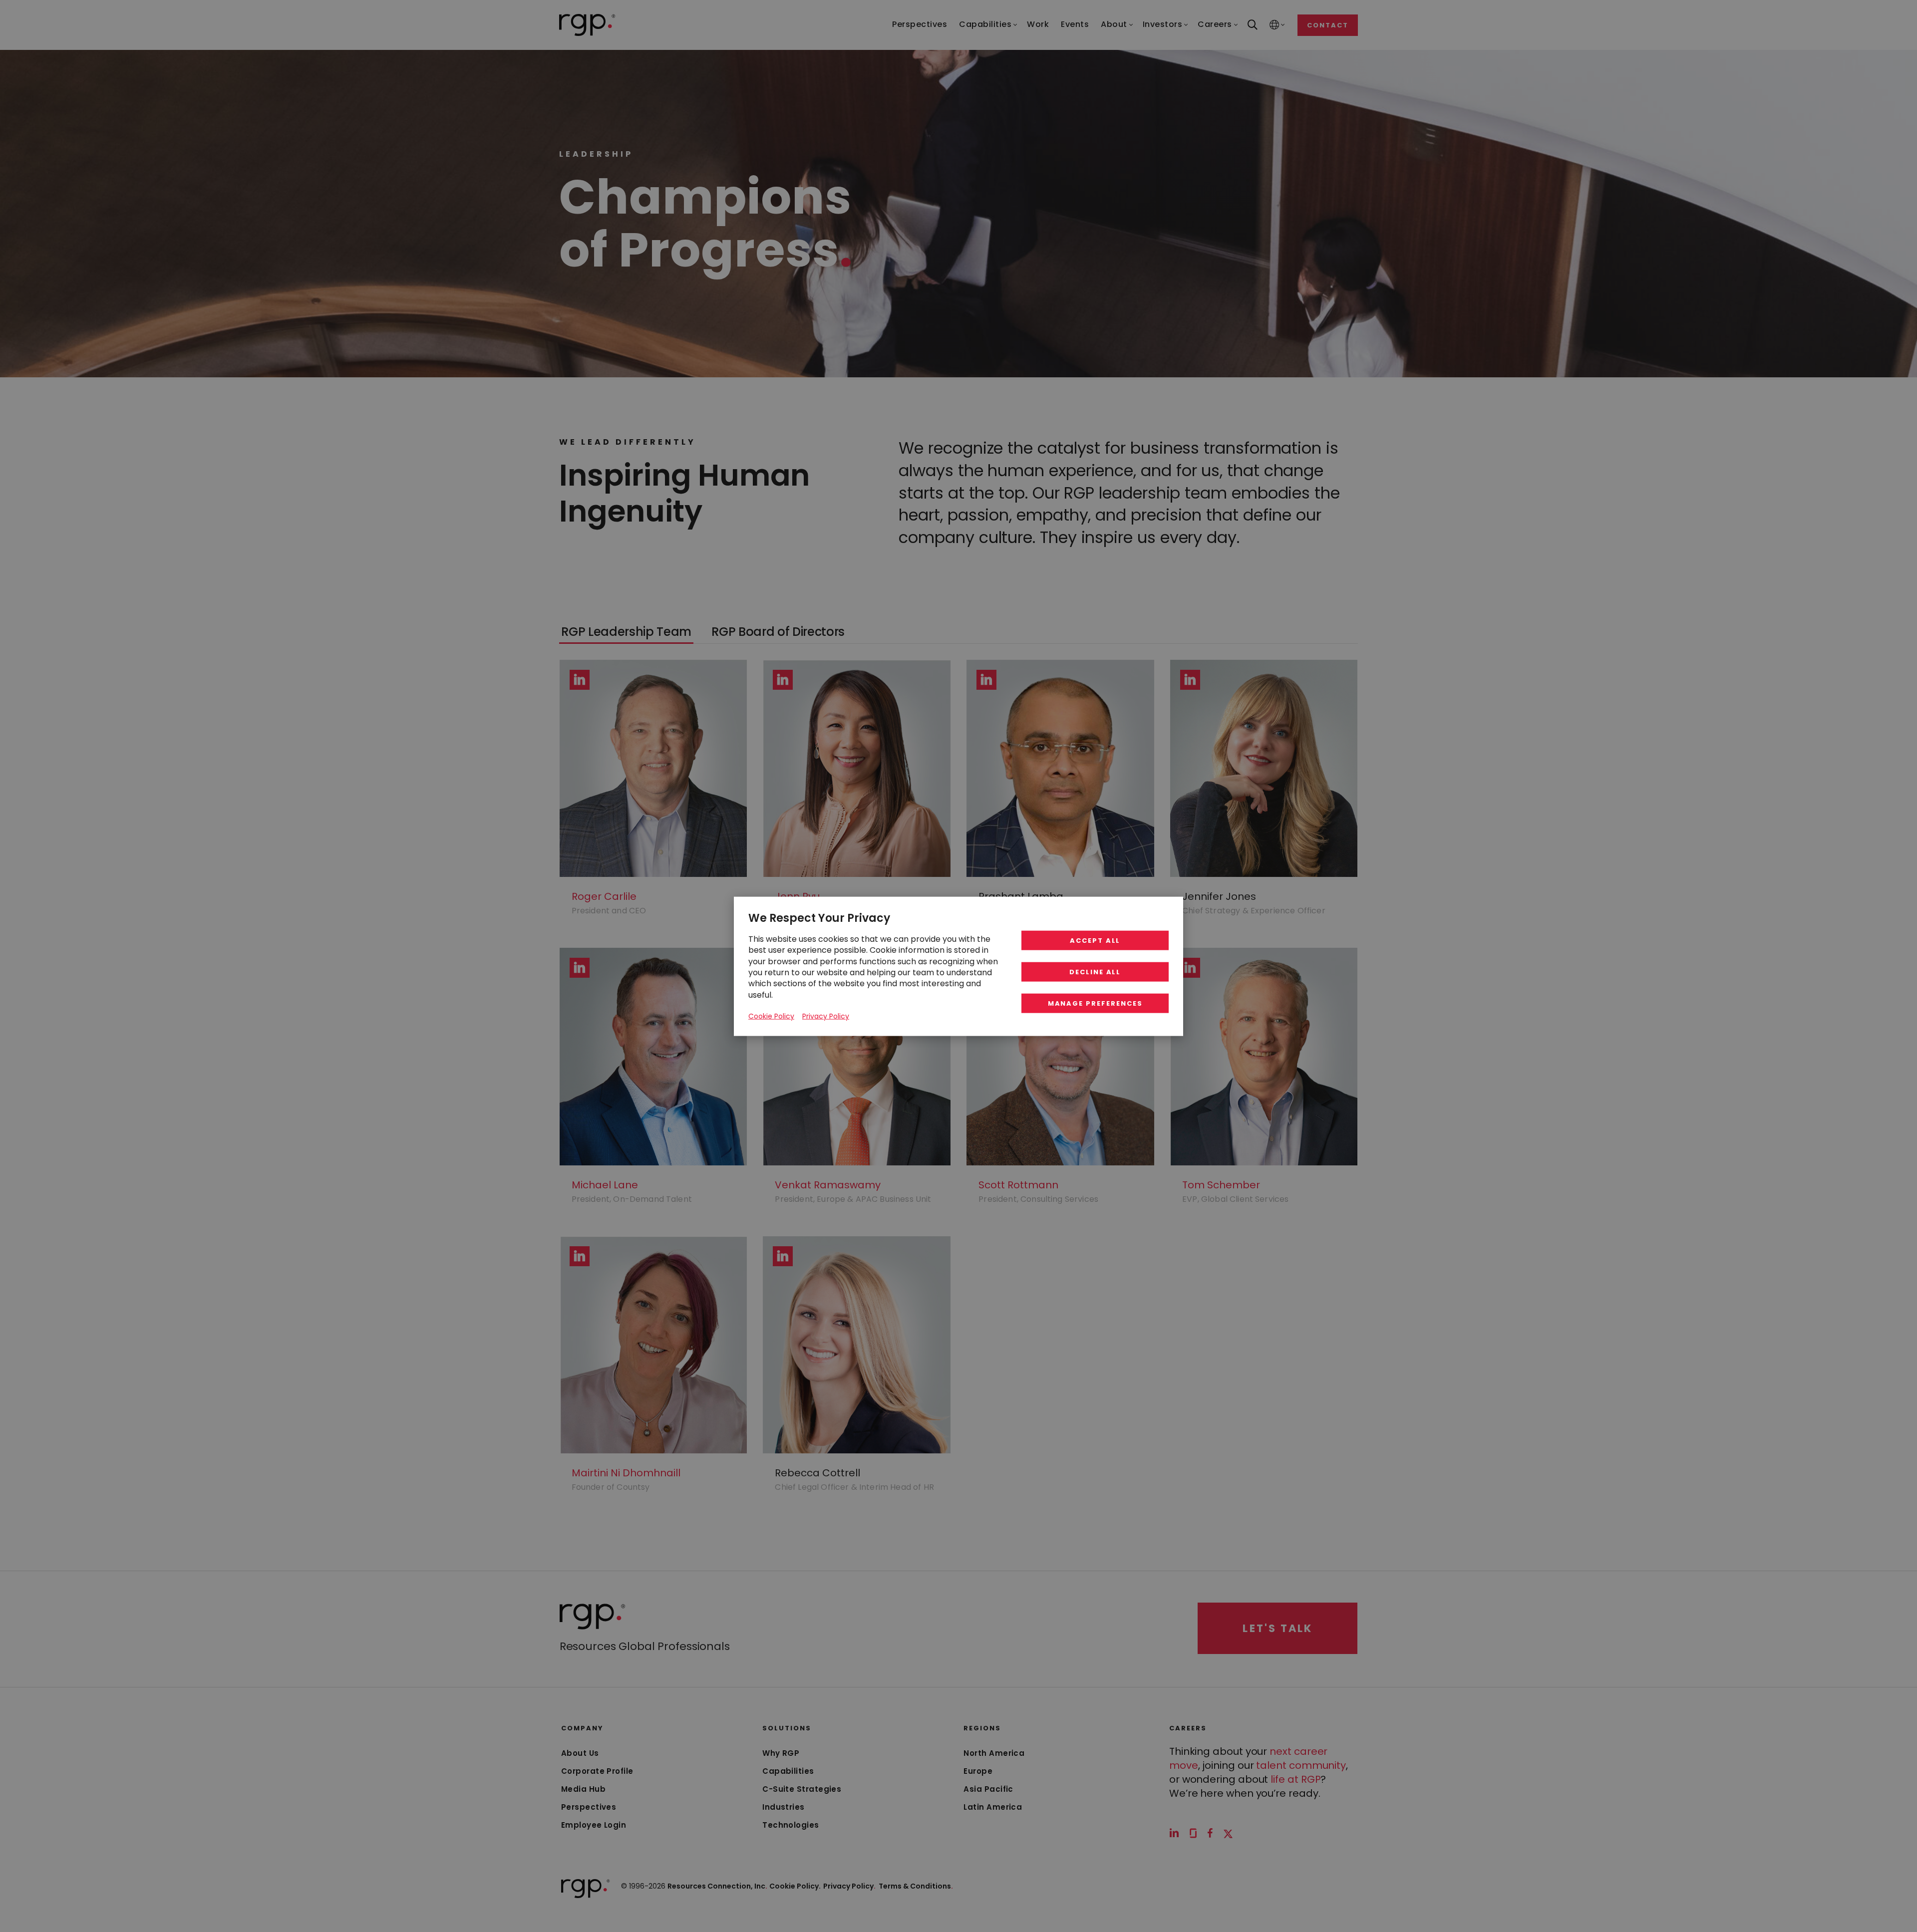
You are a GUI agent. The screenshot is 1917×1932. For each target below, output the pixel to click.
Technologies (791, 1825)
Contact (1328, 25)
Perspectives (589, 1807)
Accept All (1095, 940)
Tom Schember (1221, 1185)
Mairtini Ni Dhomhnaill (626, 1473)
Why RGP (781, 1753)
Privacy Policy (849, 1886)
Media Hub (583, 1789)
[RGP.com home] (587, 25)
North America (994, 1753)
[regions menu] (1275, 25)
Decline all (1095, 971)
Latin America (993, 1807)
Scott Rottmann (1018, 1185)
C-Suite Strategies (802, 1789)
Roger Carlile (604, 896)
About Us (580, 1753)
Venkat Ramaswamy (828, 1185)
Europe (978, 1771)
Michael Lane (605, 1185)
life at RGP (1295, 1779)
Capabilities (788, 1771)
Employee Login (594, 1825)
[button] (626, 632)
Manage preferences (1095, 1003)
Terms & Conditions (916, 1886)
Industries (784, 1807)
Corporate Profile (597, 1771)
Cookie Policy (771, 1016)
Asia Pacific (988, 1789)
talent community (1301, 1765)
